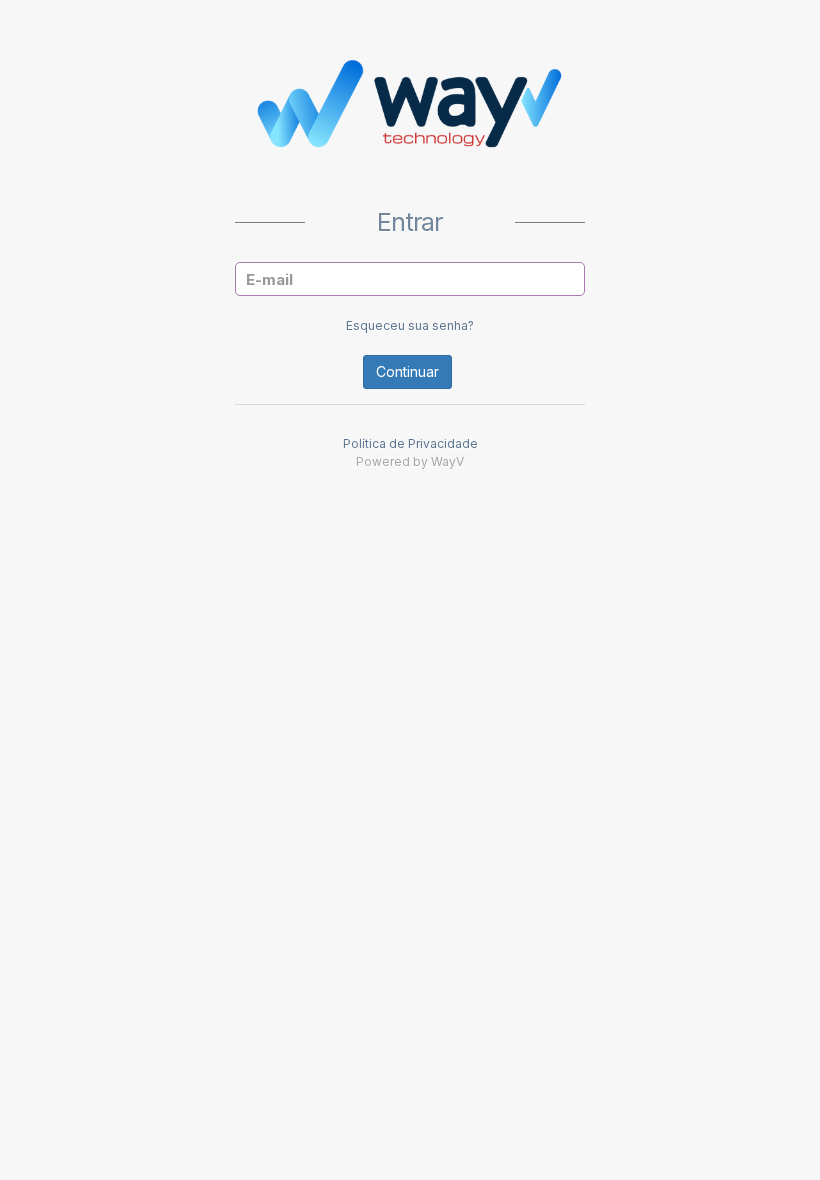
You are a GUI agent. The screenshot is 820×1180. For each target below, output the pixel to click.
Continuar (407, 371)
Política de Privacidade (410, 443)
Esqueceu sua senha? (410, 325)
